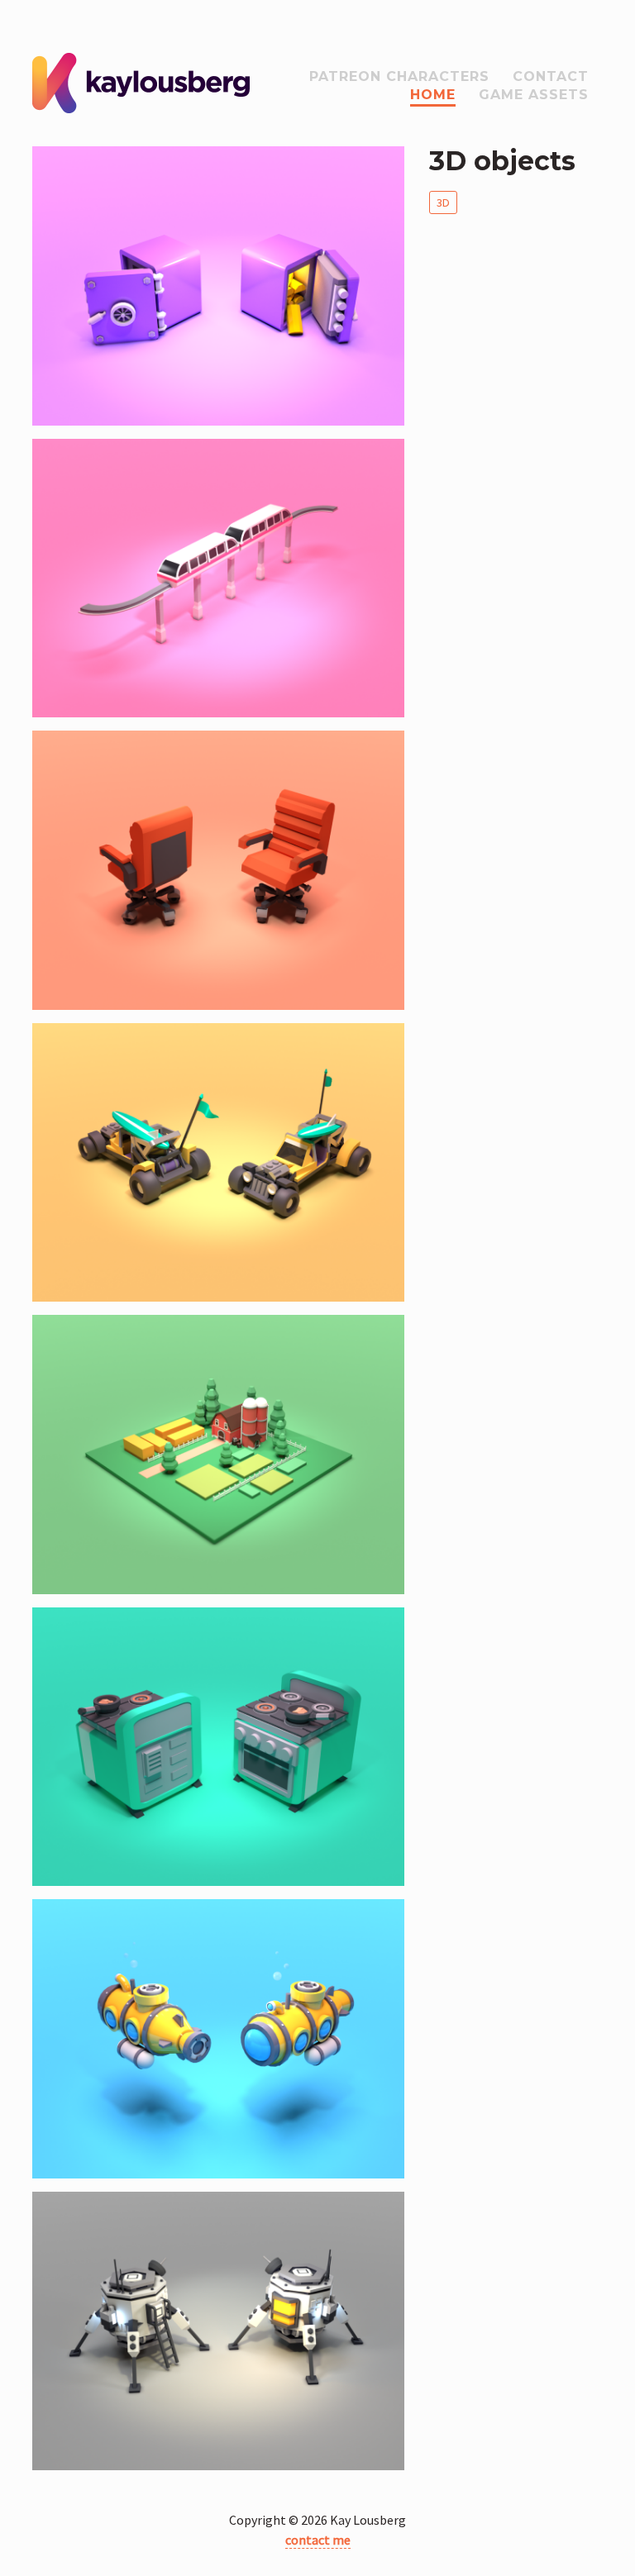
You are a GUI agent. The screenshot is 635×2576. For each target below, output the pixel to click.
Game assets (534, 95)
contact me (318, 2540)
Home (433, 95)
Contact (551, 76)
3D (443, 202)
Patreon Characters (399, 76)
